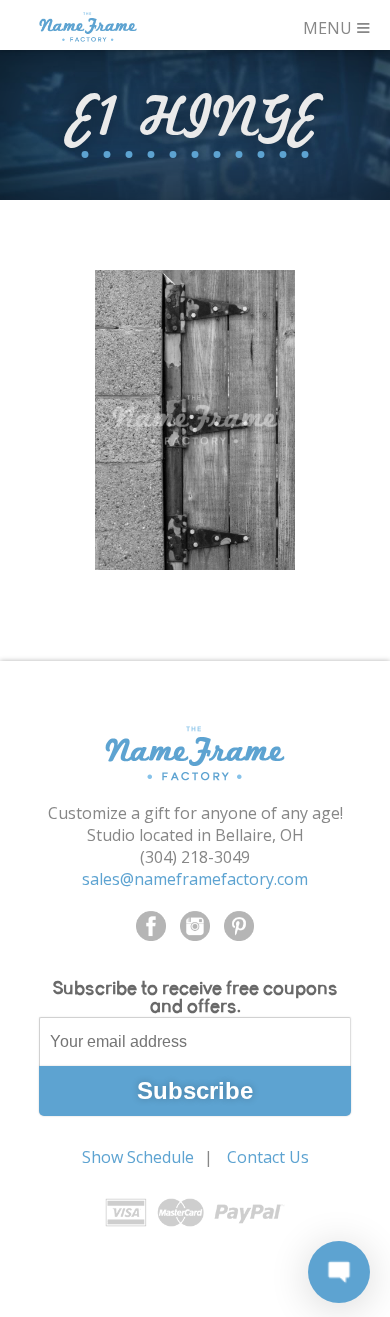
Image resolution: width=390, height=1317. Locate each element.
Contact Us (268, 1157)
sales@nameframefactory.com (195, 879)
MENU (337, 25)
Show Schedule (138, 1157)
